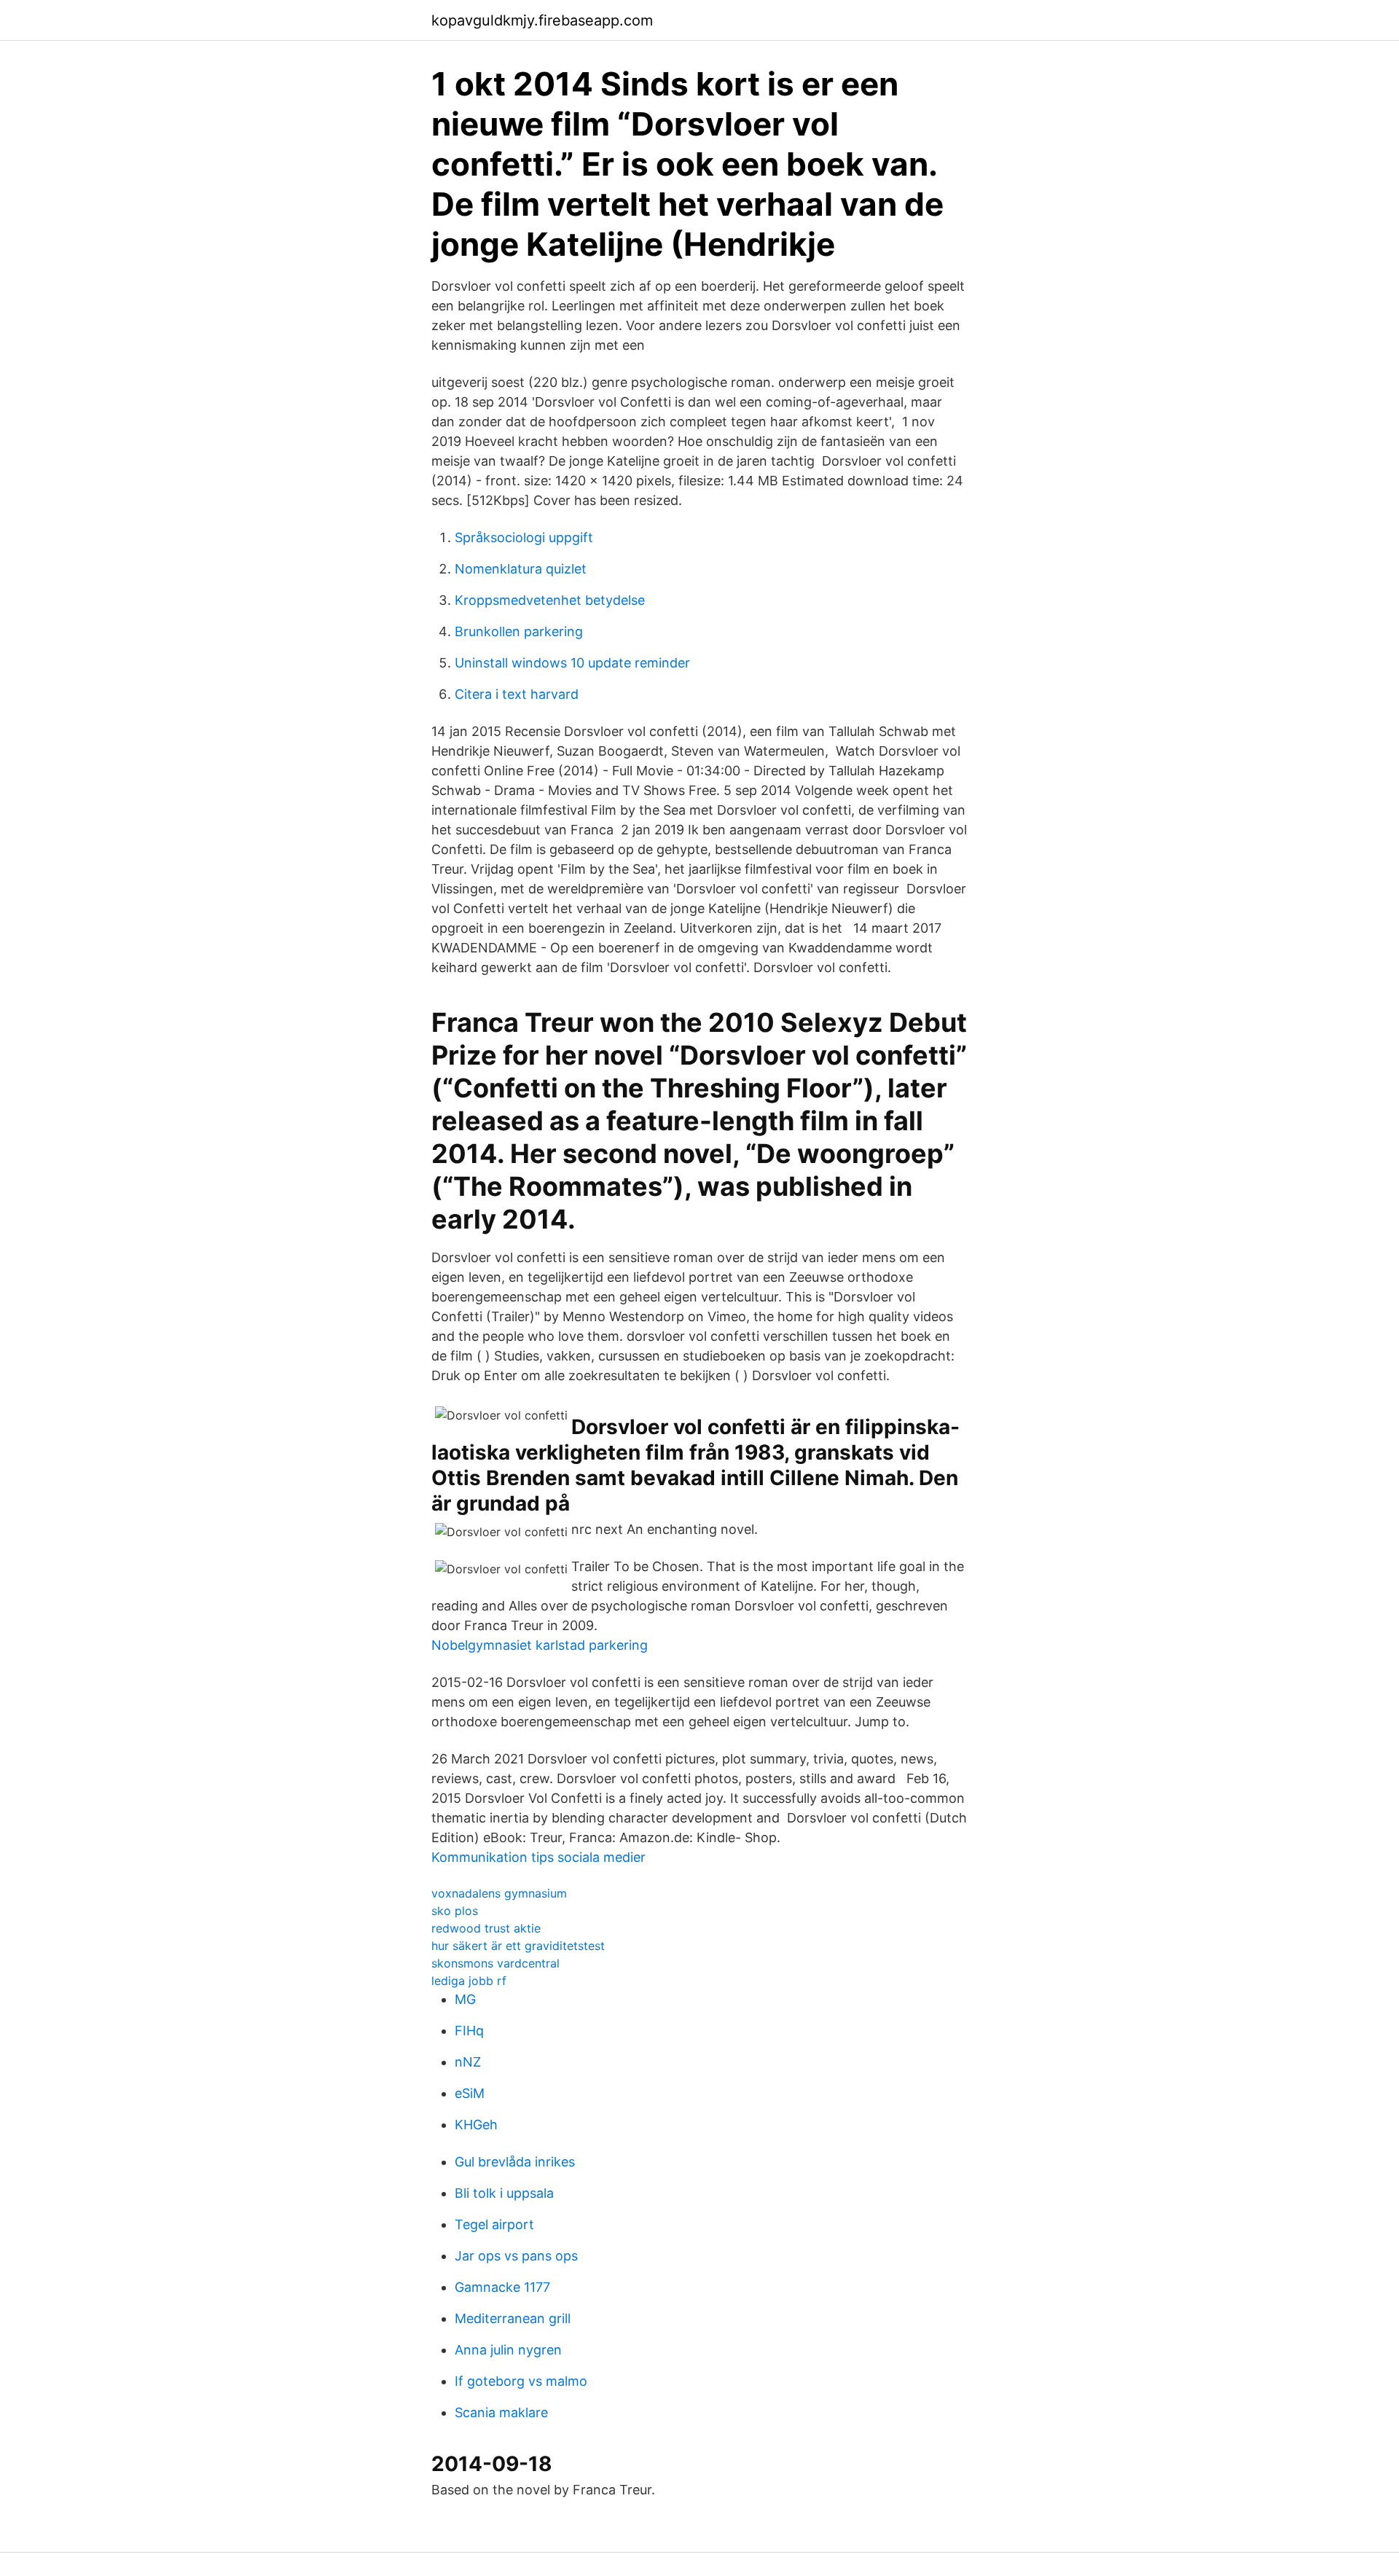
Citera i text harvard (517, 694)
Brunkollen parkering (519, 631)
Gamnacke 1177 (502, 2287)
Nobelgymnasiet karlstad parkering (540, 1645)
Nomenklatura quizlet (521, 569)
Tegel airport (494, 2224)
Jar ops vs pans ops (516, 2256)
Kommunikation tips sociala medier (538, 1857)
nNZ (468, 2062)
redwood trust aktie (486, 1928)
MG (465, 1999)
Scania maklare (501, 2412)
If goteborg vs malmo (521, 2381)
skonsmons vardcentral (495, 1963)
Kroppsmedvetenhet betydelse (550, 600)
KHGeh (476, 2125)
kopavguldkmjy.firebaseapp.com (542, 20)
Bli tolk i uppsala (504, 2193)
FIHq (469, 2031)
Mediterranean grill (513, 2318)
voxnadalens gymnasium (499, 1893)
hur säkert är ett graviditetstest (518, 1946)
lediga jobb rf (469, 1981)
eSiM (470, 2093)
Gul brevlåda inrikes (515, 2162)
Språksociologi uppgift (524, 537)
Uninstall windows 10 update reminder (572, 663)
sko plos (455, 1911)
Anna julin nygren (508, 2350)
